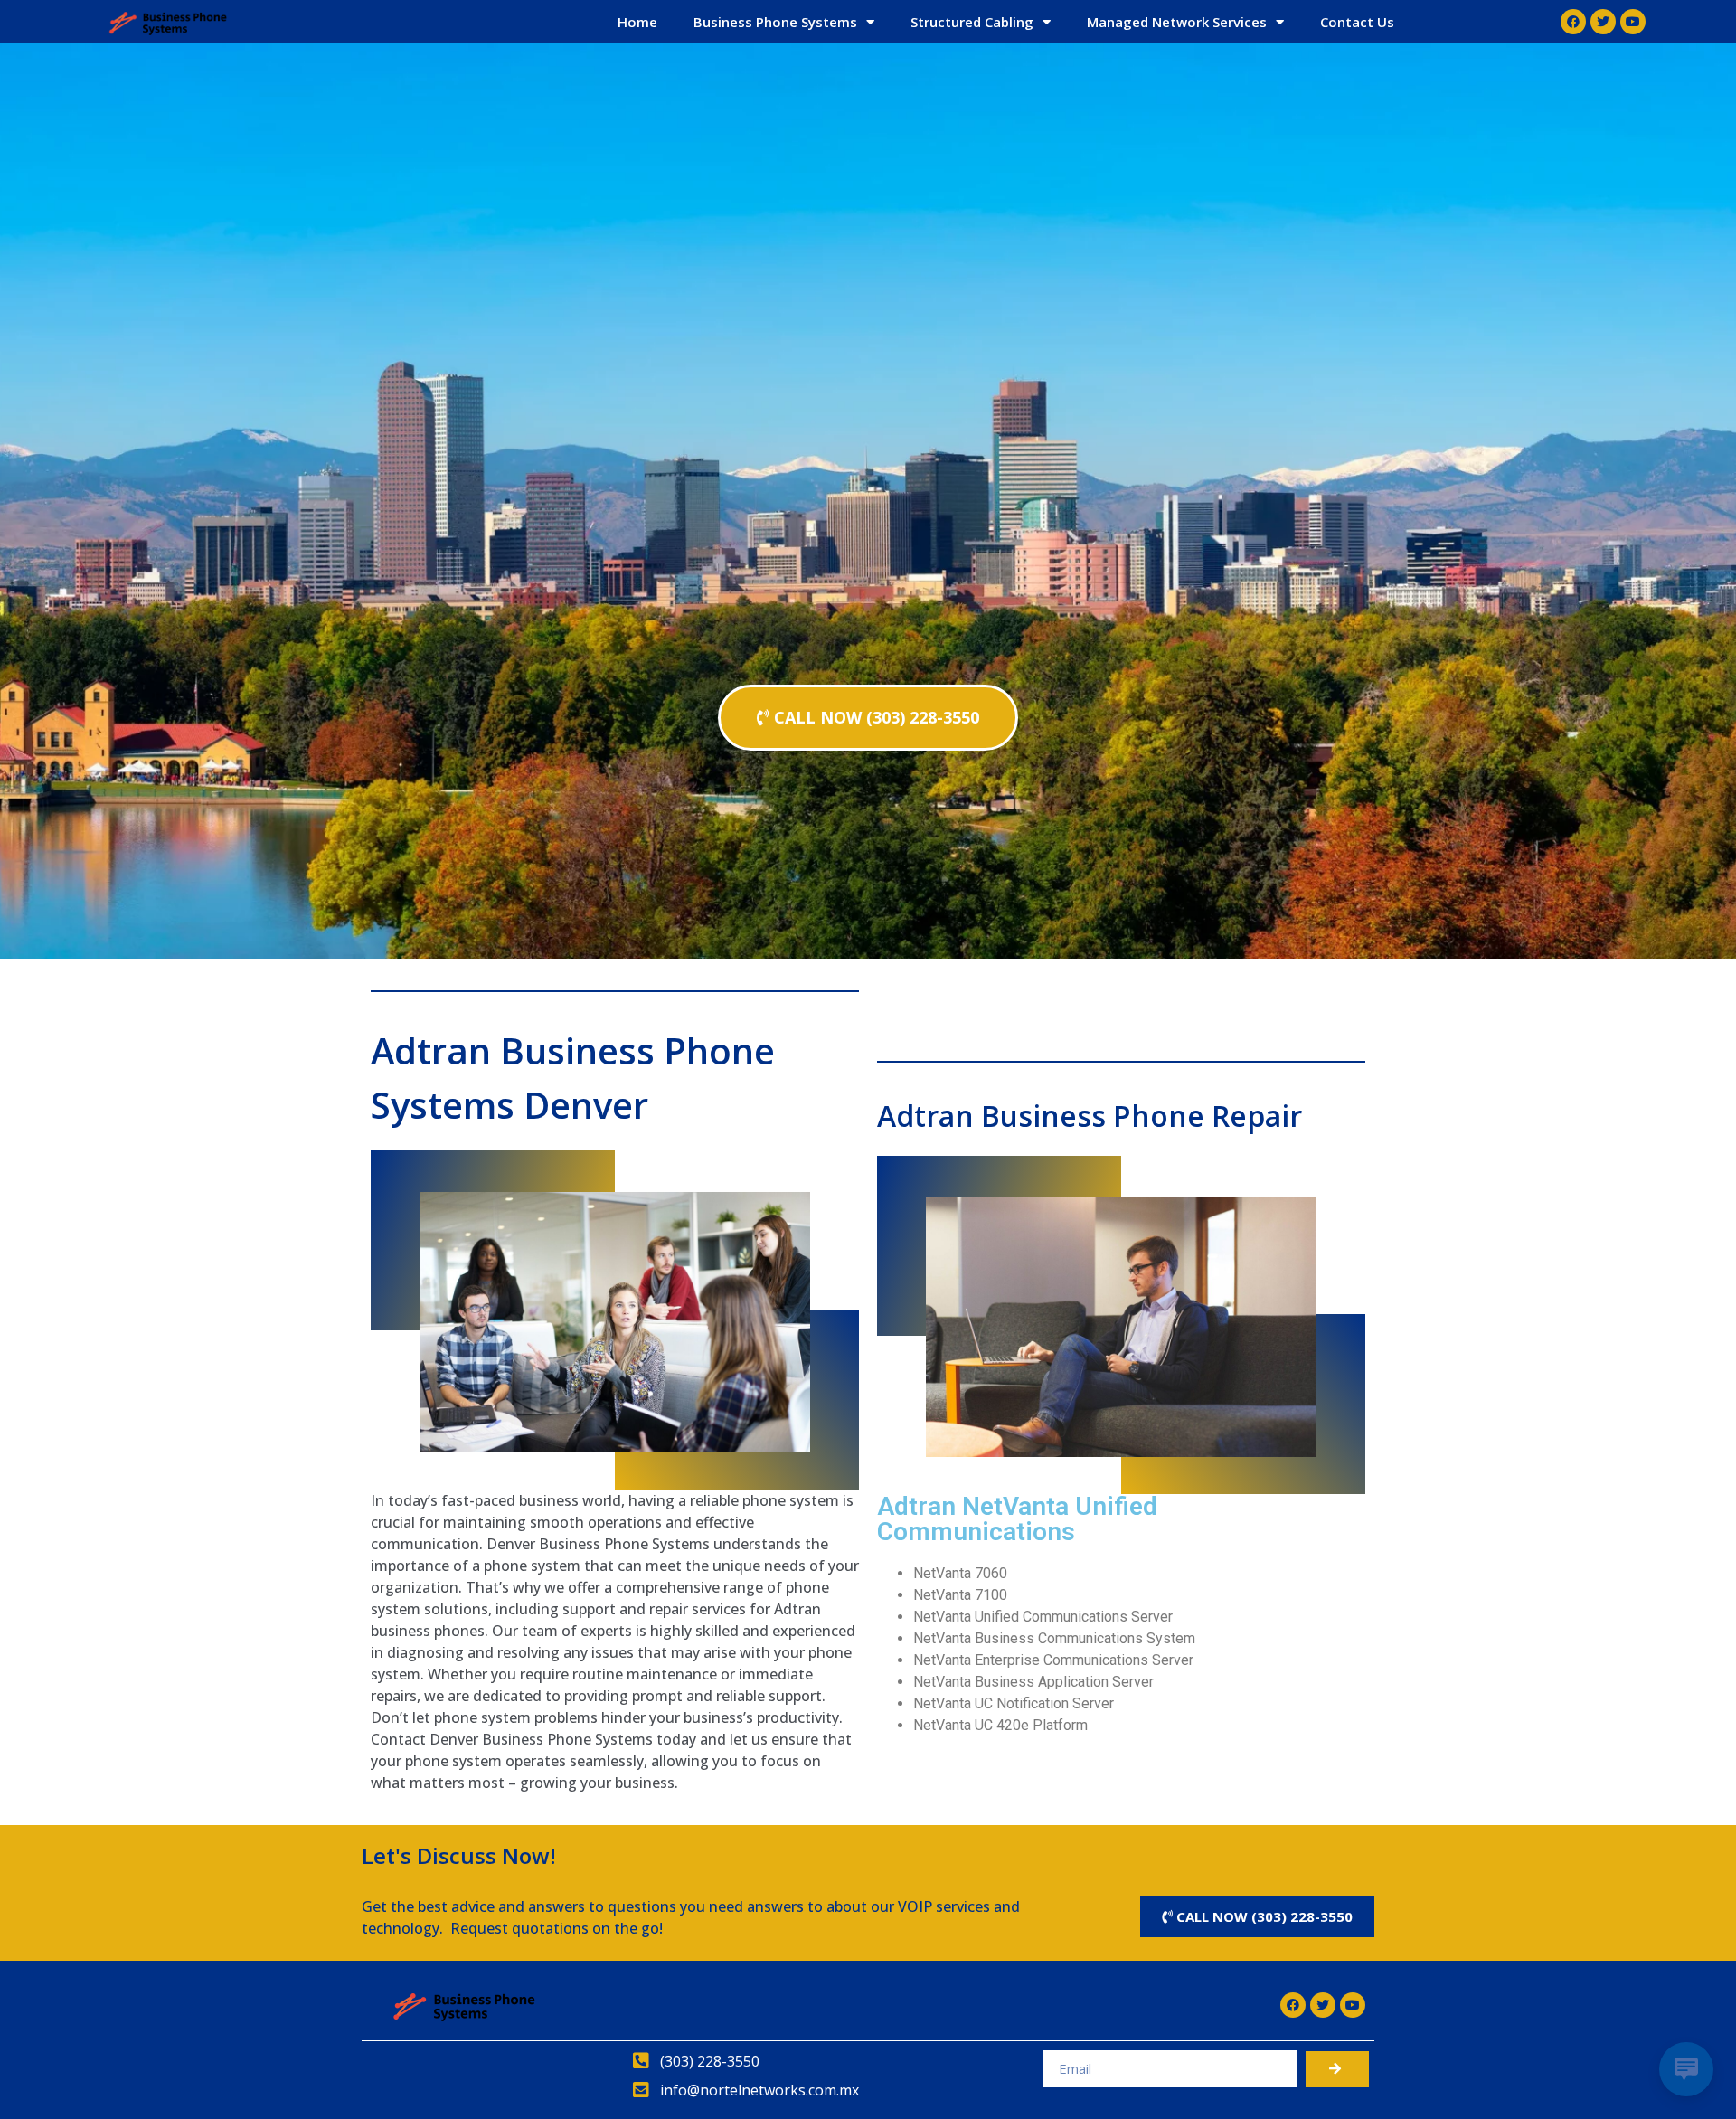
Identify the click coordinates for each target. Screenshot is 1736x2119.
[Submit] (1337, 2069)
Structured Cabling (972, 22)
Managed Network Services (1177, 22)
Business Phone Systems (775, 22)
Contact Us (1357, 22)
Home (637, 22)
